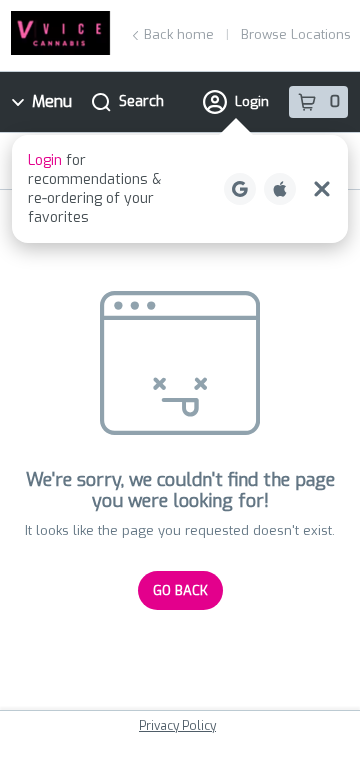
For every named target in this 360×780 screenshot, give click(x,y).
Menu (52, 101)
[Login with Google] (240, 189)
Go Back (180, 590)
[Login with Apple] (280, 189)
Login (252, 101)
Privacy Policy (177, 726)
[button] (180, 189)
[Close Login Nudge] (322, 189)
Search (141, 101)
